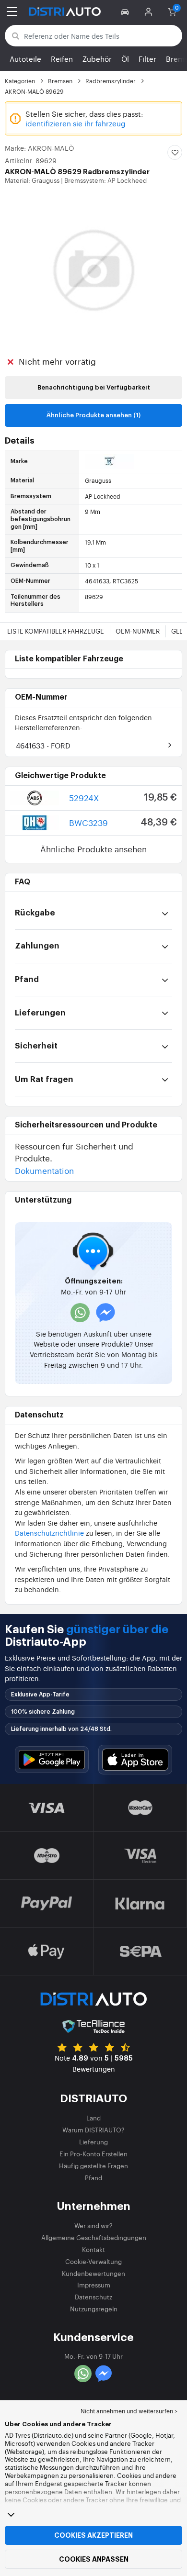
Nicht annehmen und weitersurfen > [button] (129, 2411)
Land (93, 2118)
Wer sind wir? (93, 2225)
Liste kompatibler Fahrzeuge (56, 631)
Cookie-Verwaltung (93, 2261)
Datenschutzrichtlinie (49, 1533)
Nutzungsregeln (94, 2309)
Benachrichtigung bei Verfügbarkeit (94, 387)
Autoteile (25, 59)
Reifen (62, 59)
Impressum (94, 2285)
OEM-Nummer (138, 631)
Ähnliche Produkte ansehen (93, 849)
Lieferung (93, 2142)
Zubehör (97, 59)
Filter (147, 59)
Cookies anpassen (94, 2559)
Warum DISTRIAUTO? (93, 2130)
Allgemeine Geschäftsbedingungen (94, 2237)
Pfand (93, 2178)
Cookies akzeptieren (93, 2535)
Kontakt (93, 2249)
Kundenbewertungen (93, 2273)
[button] (126, 11)
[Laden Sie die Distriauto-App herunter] (52, 1760)
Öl (125, 59)
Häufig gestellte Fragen (93, 2166)
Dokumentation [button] (44, 1170)
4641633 (43, 745)
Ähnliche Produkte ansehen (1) (93, 415)
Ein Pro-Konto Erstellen (93, 2154)
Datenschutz (93, 2297)
